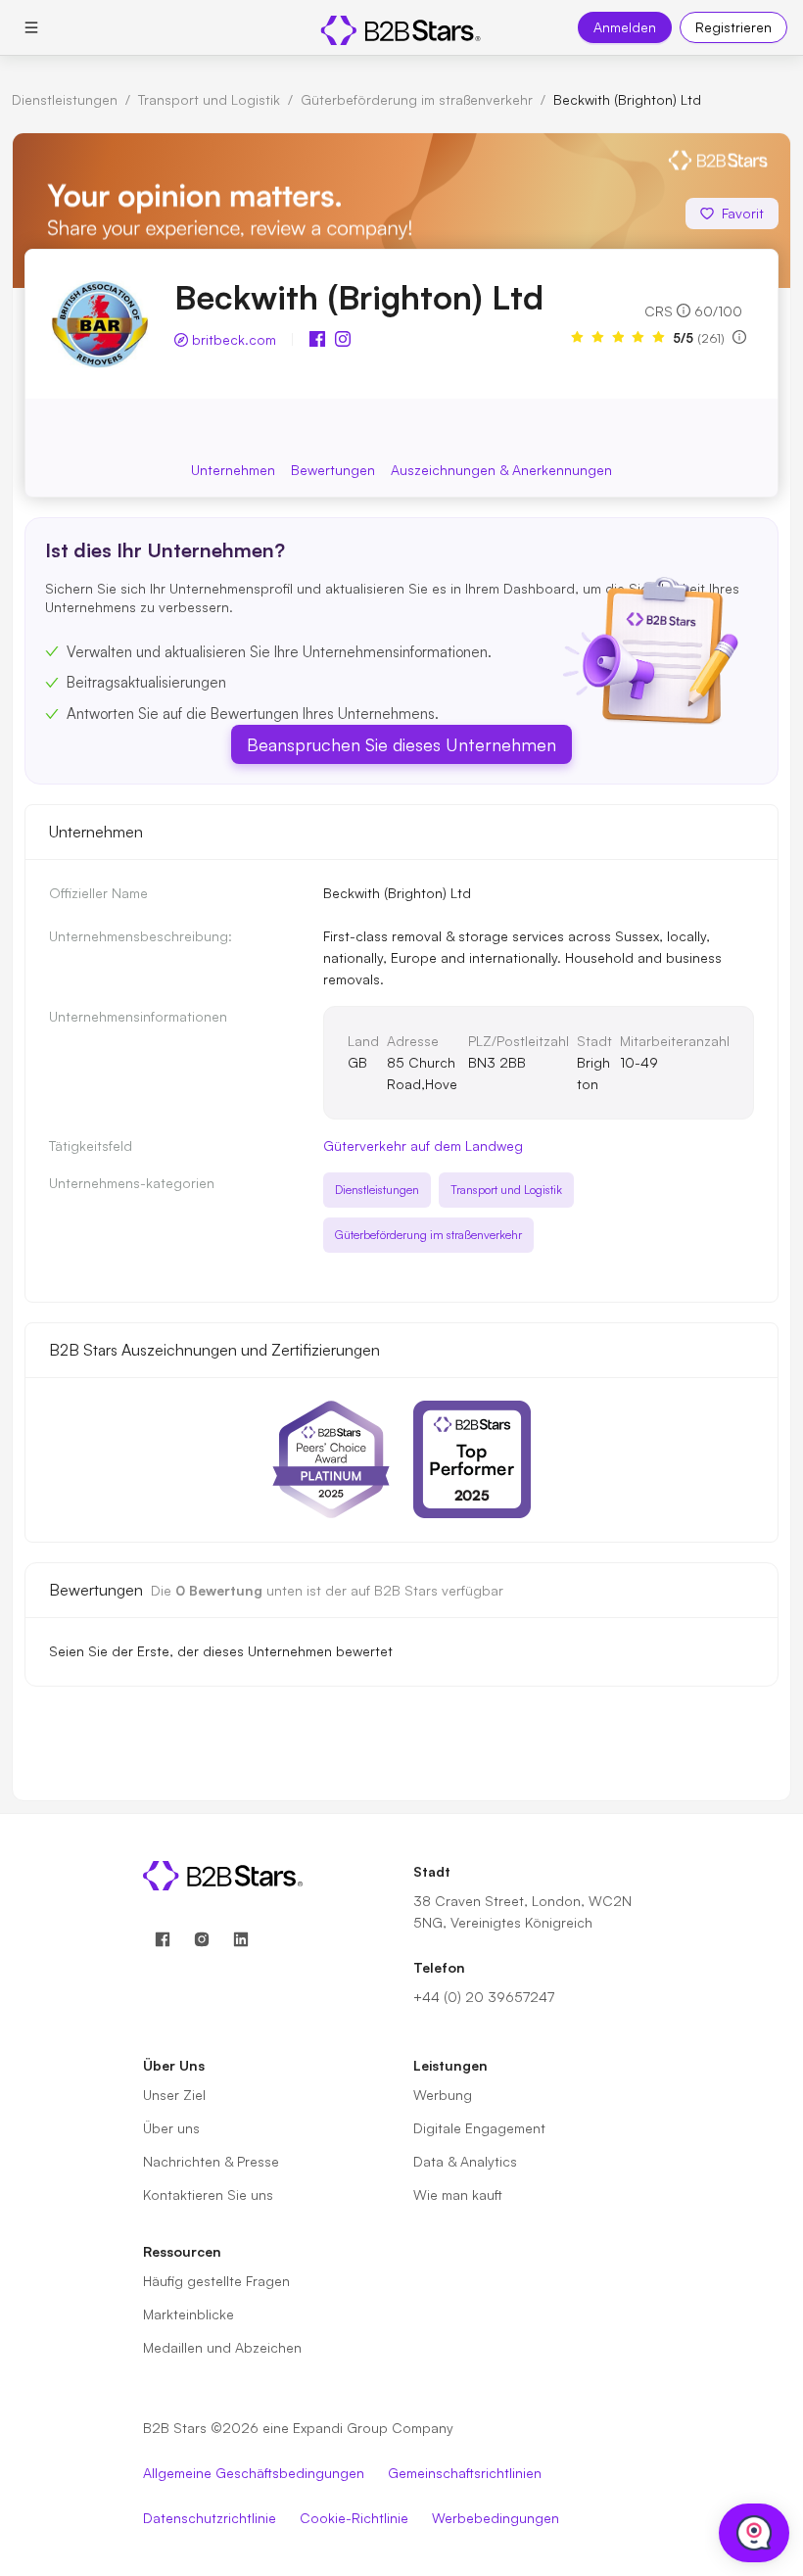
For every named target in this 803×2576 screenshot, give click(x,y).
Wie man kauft (458, 2194)
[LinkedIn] (241, 1940)
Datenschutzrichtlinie (210, 2518)
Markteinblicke (189, 2314)
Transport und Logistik (209, 99)
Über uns (171, 2128)
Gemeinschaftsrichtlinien (465, 2473)
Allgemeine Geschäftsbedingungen (254, 2473)
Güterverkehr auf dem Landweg (423, 1145)
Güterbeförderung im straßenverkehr (417, 99)
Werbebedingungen (496, 2518)
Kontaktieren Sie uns (208, 2194)
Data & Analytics (465, 2161)
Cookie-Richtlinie (354, 2518)
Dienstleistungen (65, 99)
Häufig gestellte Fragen (216, 2281)
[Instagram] (202, 1940)
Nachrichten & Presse (211, 2161)
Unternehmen (233, 470)
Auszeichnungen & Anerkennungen (501, 470)
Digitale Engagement (479, 2128)
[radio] (577, 337)
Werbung (443, 2095)
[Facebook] (163, 1940)
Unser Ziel (174, 2095)
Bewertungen (333, 470)
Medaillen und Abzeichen (222, 2347)
